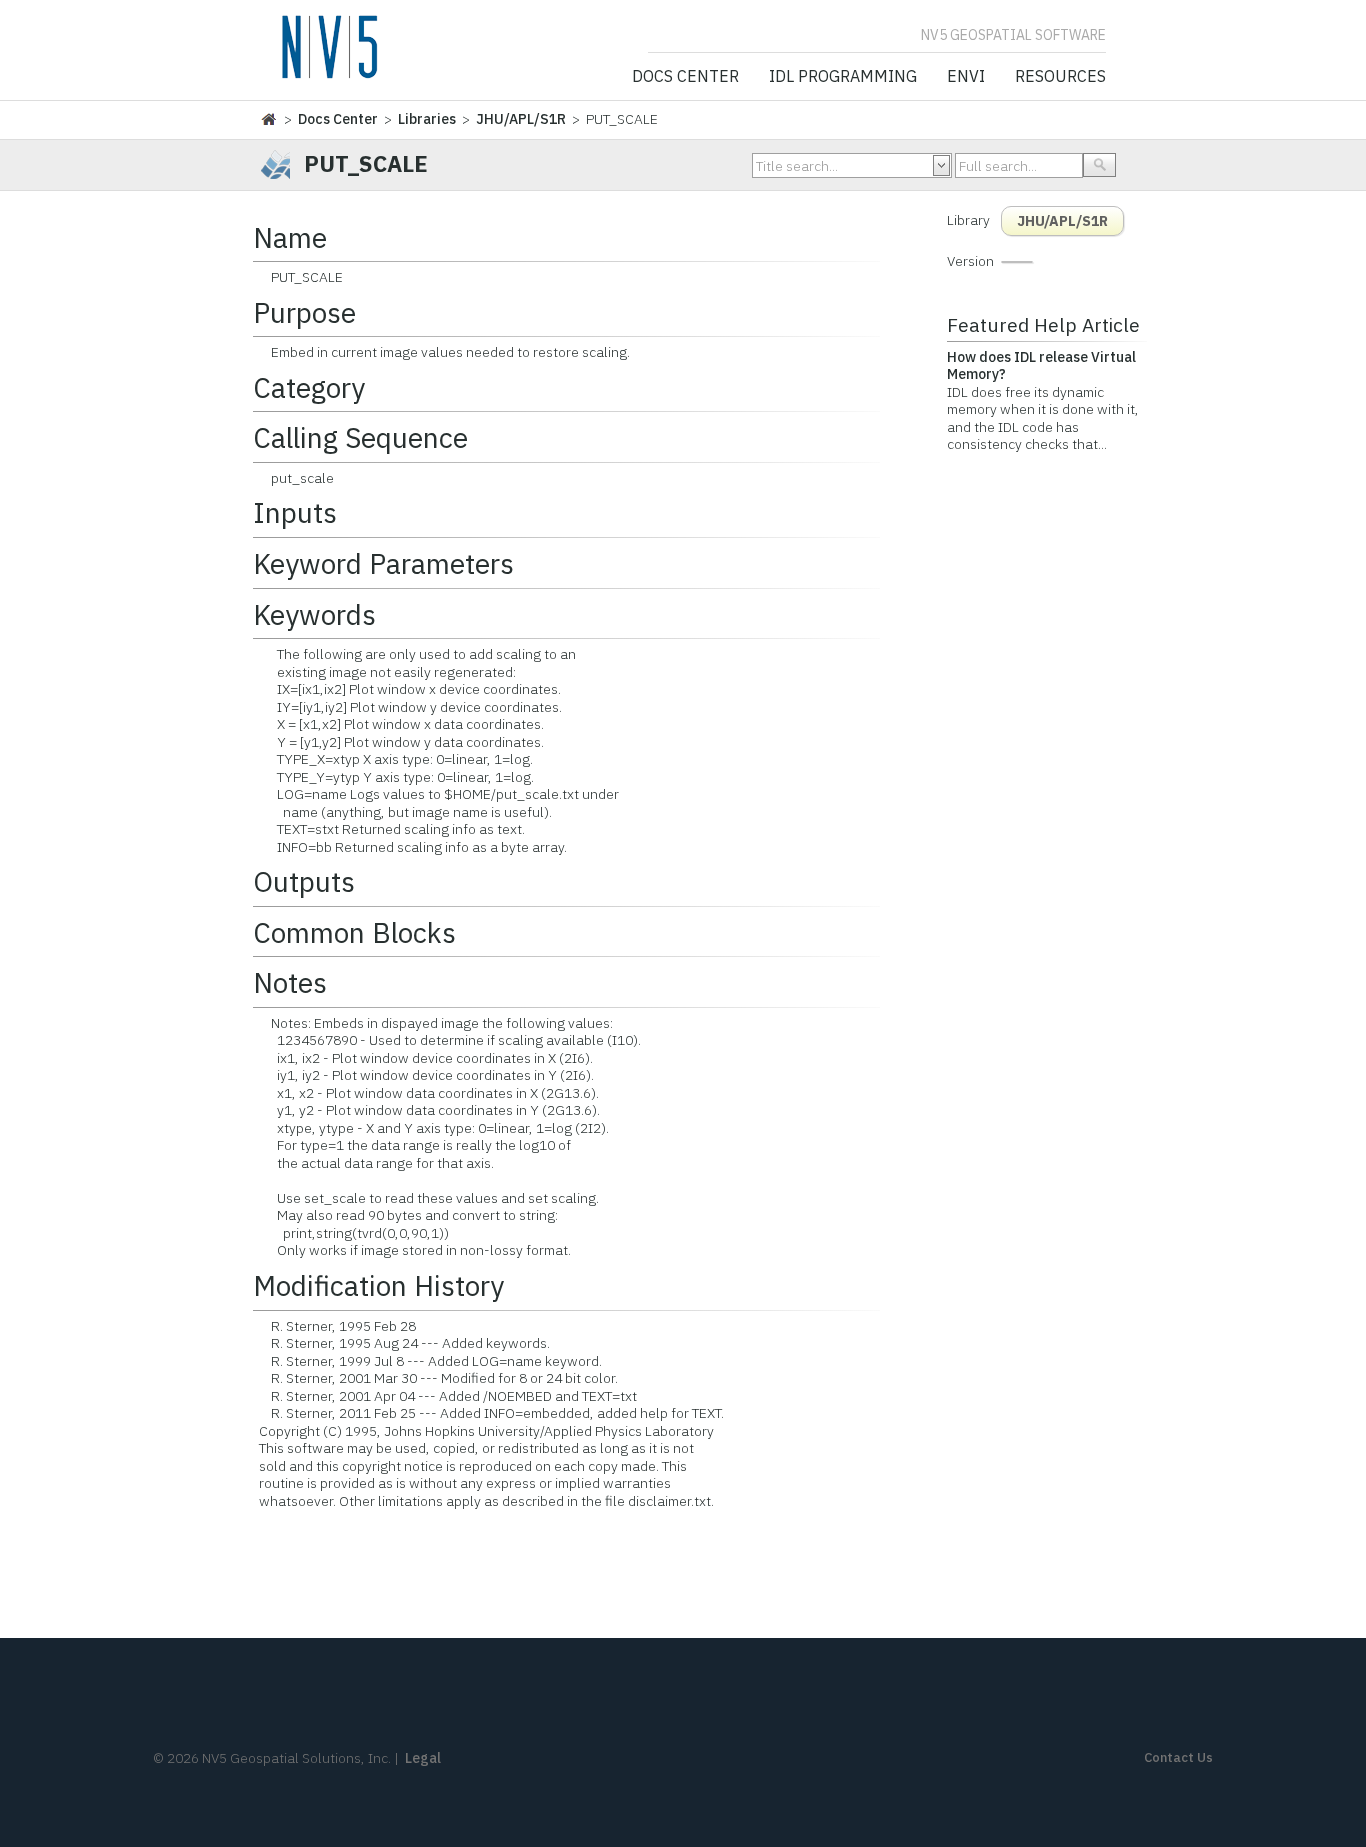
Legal (423, 1758)
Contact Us (1178, 1757)
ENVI (966, 77)
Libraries (427, 119)
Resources (1060, 77)
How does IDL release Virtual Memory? (1041, 366)
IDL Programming (843, 77)
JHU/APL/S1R (521, 119)
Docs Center (685, 77)
